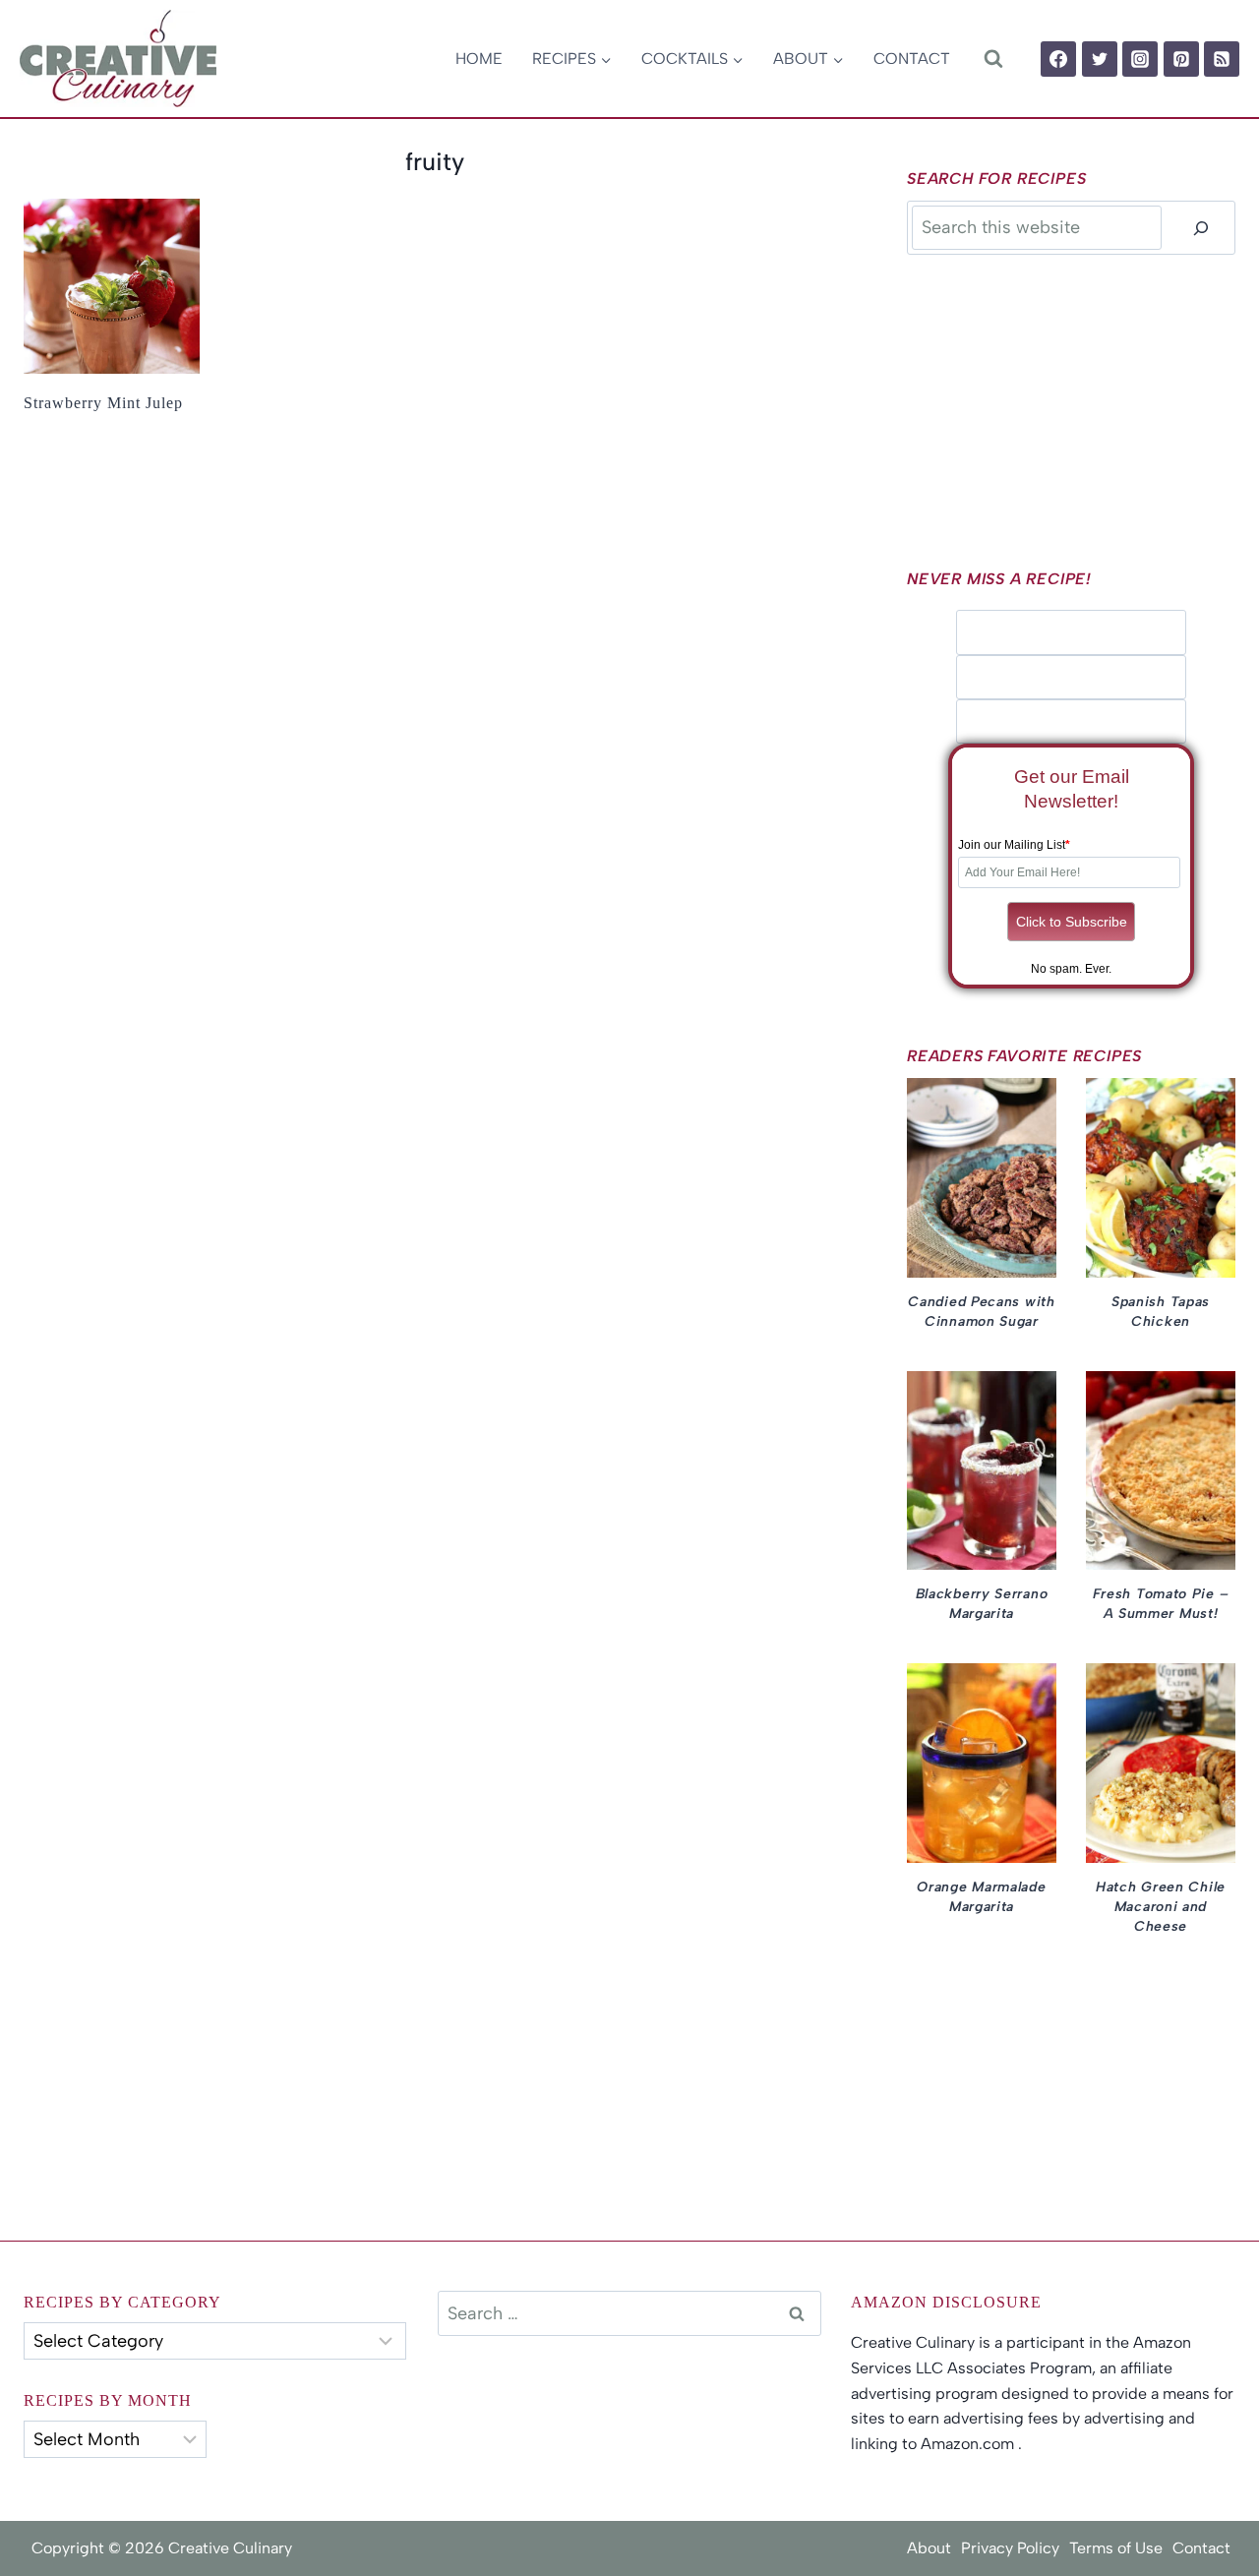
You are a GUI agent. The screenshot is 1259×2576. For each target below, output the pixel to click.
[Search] (1201, 228)
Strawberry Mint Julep (103, 403)
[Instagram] (1140, 59)
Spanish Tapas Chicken (1161, 1312)
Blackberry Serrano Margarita (982, 1604)
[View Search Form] (993, 59)
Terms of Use (1116, 2548)
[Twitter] (1100, 59)
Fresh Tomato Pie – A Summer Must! (1161, 1604)
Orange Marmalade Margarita (981, 1897)
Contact (912, 59)
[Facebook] (1058, 59)
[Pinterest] (1181, 59)
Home (479, 59)
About (929, 2548)
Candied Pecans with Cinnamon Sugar (981, 1312)
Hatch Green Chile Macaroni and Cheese (1161, 1907)
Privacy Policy (1010, 2548)
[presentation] (112, 287)
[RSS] (1222, 59)
